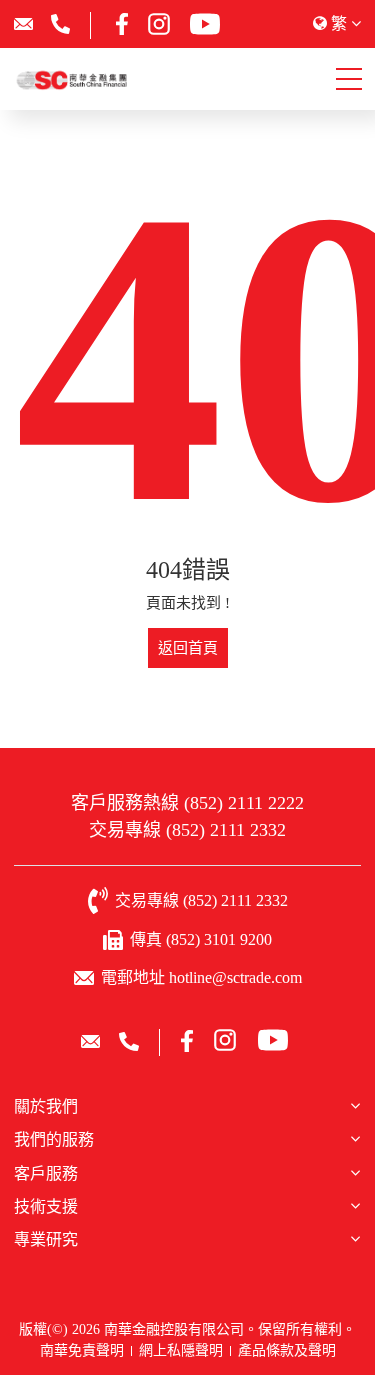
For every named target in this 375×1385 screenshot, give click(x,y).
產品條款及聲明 (287, 1350)
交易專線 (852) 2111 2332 (187, 830)
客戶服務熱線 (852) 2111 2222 (187, 803)
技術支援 (46, 1206)
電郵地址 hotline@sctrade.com (201, 977)
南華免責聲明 (82, 1350)
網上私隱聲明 (181, 1350)
